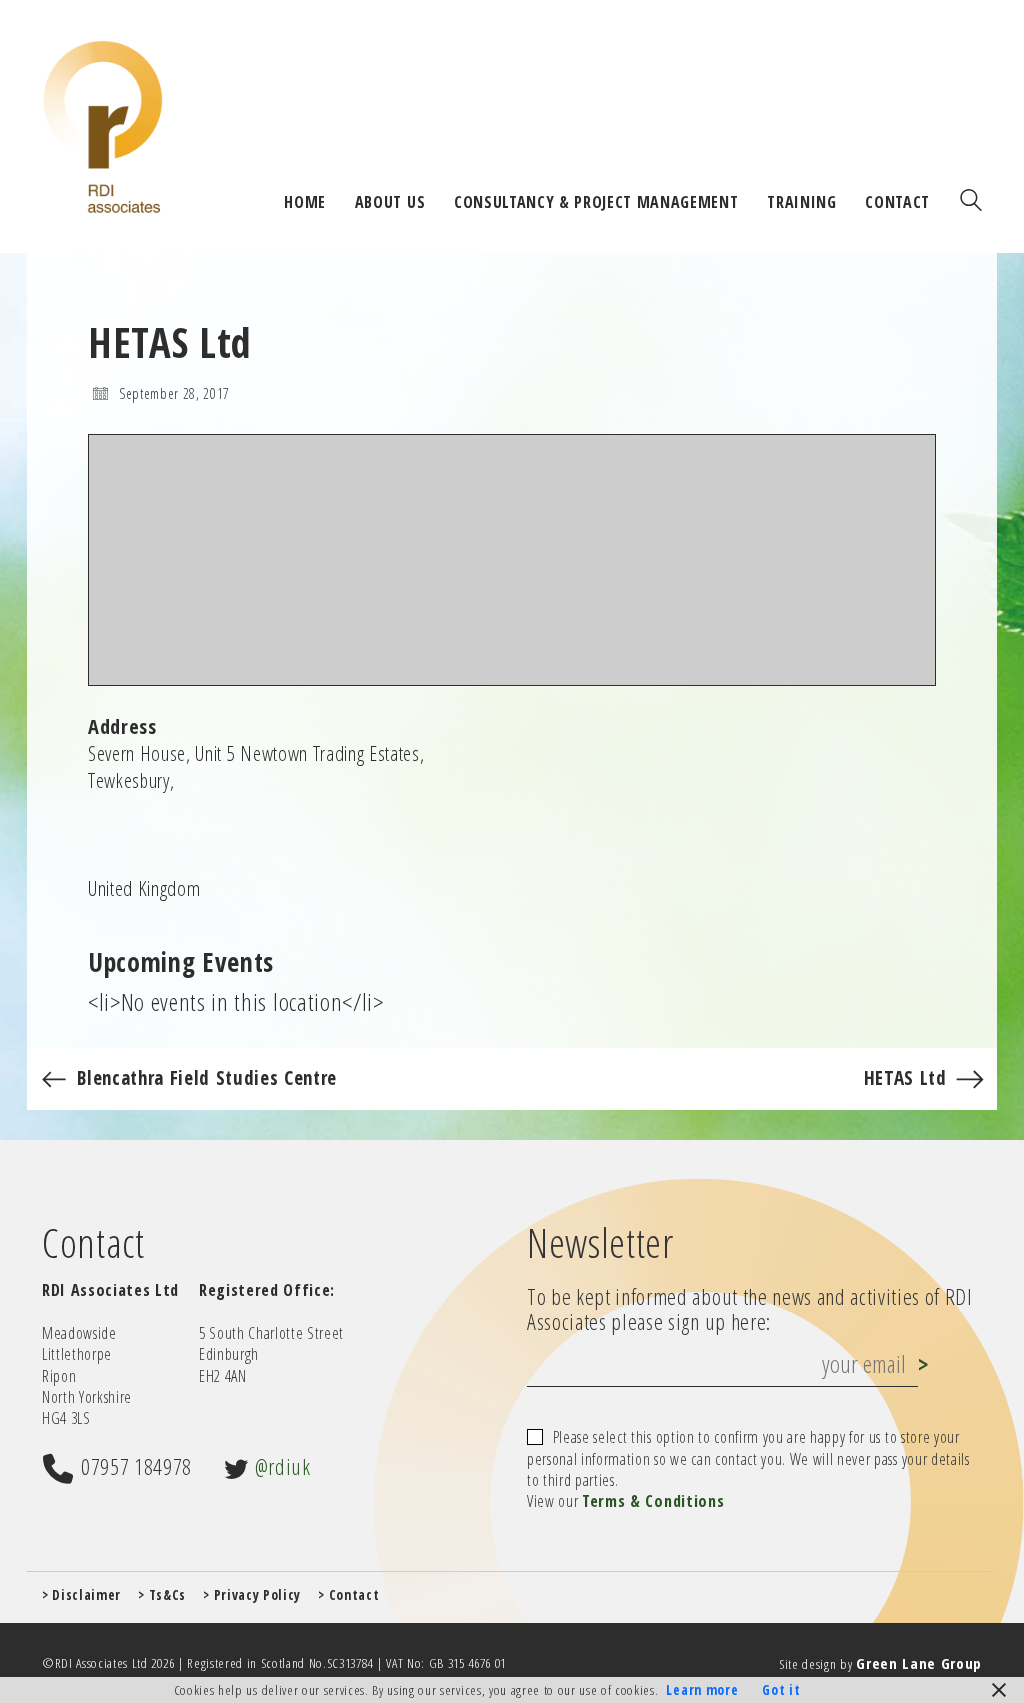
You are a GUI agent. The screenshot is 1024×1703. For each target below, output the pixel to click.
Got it (781, 1690)
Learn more (702, 1690)
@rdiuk (283, 1466)
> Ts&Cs (162, 1595)
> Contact (348, 1595)
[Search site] (971, 202)
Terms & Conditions (653, 1501)
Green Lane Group (919, 1663)
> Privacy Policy (252, 1595)
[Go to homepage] (103, 126)
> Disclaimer (81, 1595)
